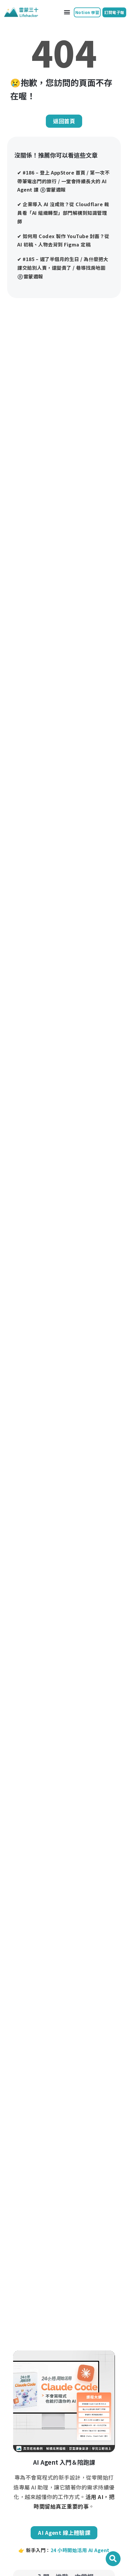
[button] (67, 12)
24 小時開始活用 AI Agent (80, 2550)
